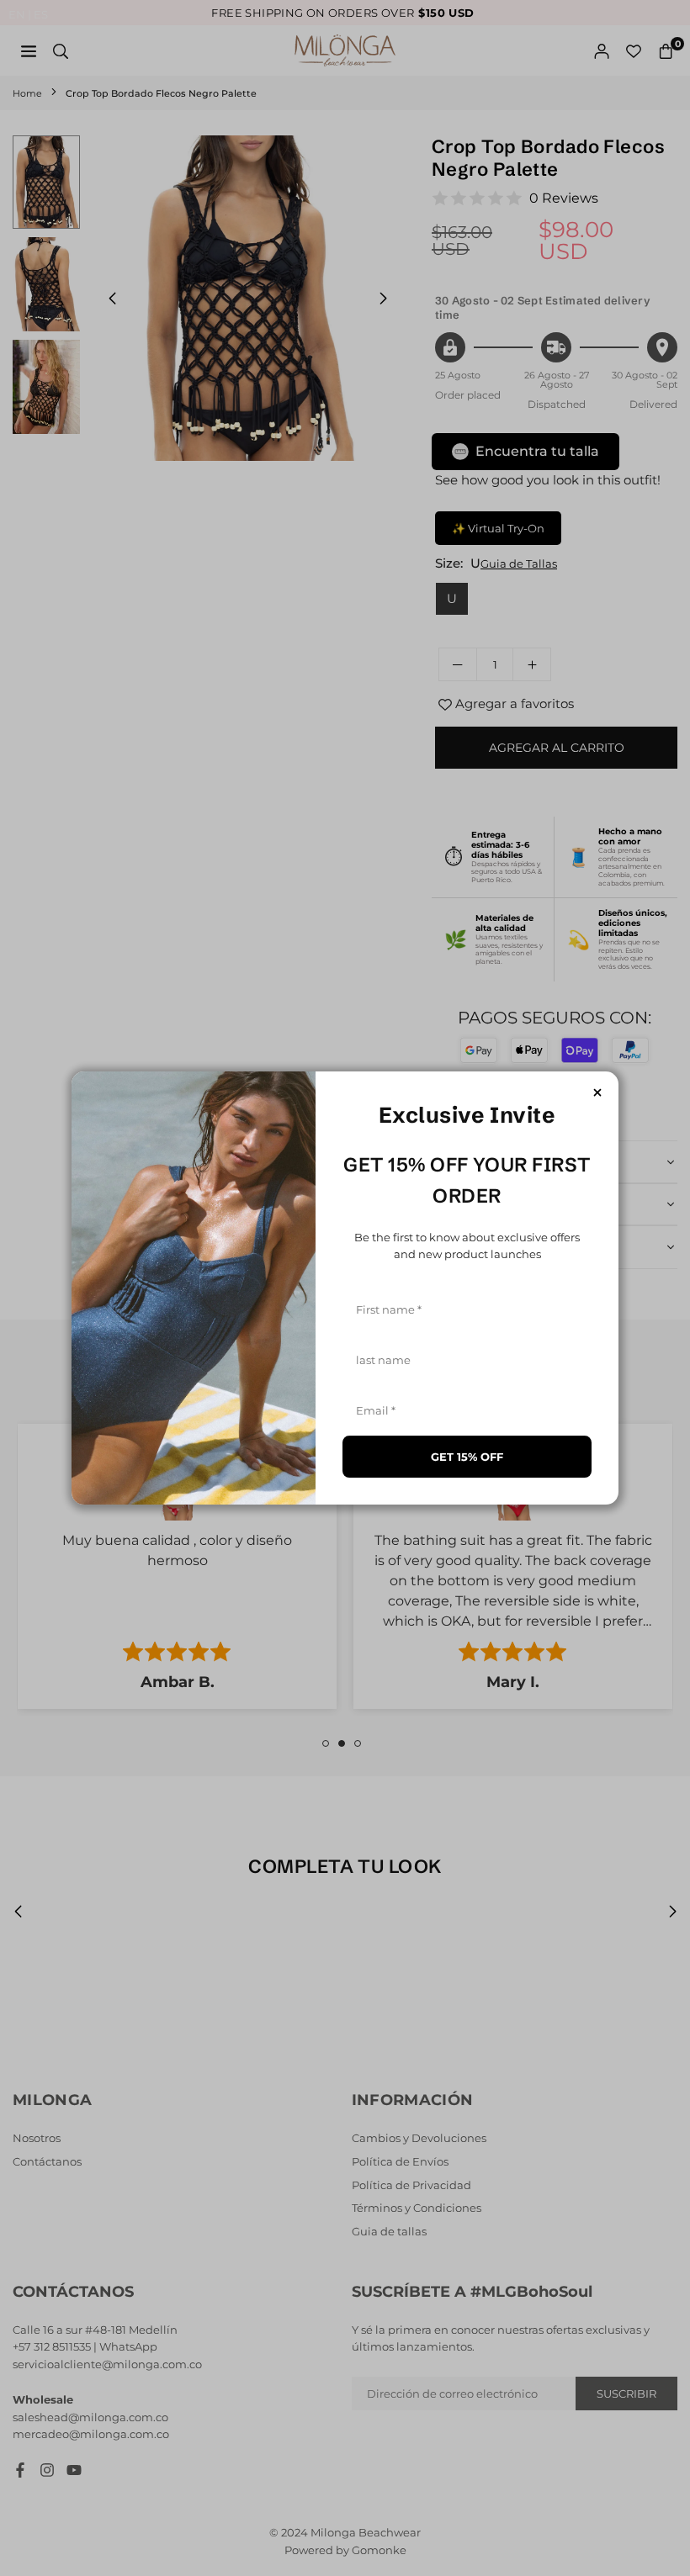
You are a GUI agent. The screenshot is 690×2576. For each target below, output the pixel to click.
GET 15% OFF (467, 1457)
